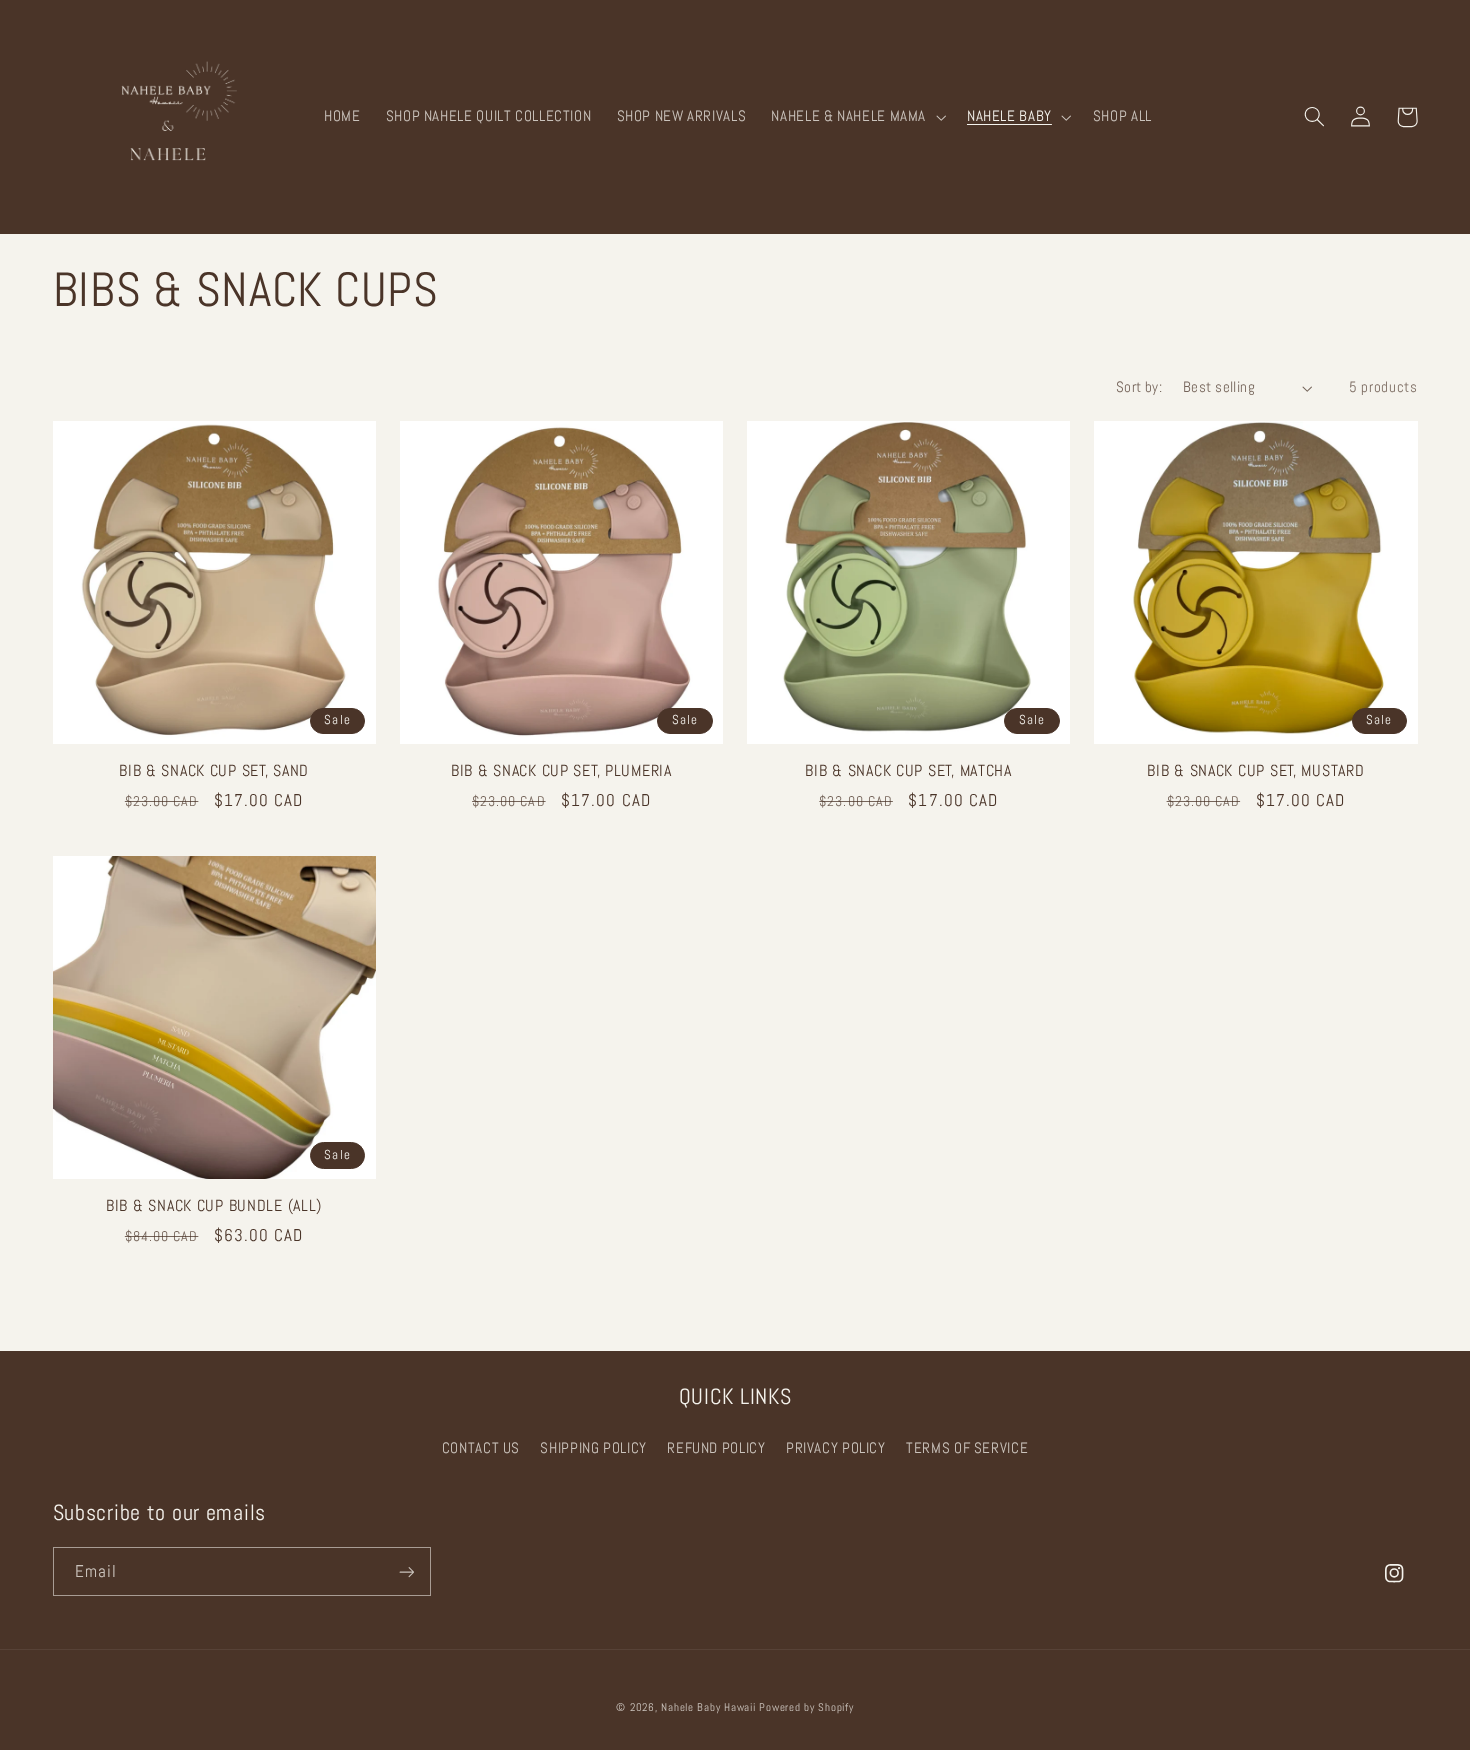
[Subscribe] (406, 1571)
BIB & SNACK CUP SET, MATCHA (908, 771)
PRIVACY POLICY (836, 1448)
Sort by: (1139, 387)
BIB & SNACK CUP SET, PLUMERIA (561, 771)
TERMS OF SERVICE (967, 1448)
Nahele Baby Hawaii (708, 1707)
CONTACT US (481, 1448)
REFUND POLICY (716, 1448)
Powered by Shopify (806, 1707)
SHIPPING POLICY (593, 1448)
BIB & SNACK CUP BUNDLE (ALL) (214, 1206)
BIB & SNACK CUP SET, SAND (214, 771)
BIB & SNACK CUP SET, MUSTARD (1255, 771)
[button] (857, 117)
